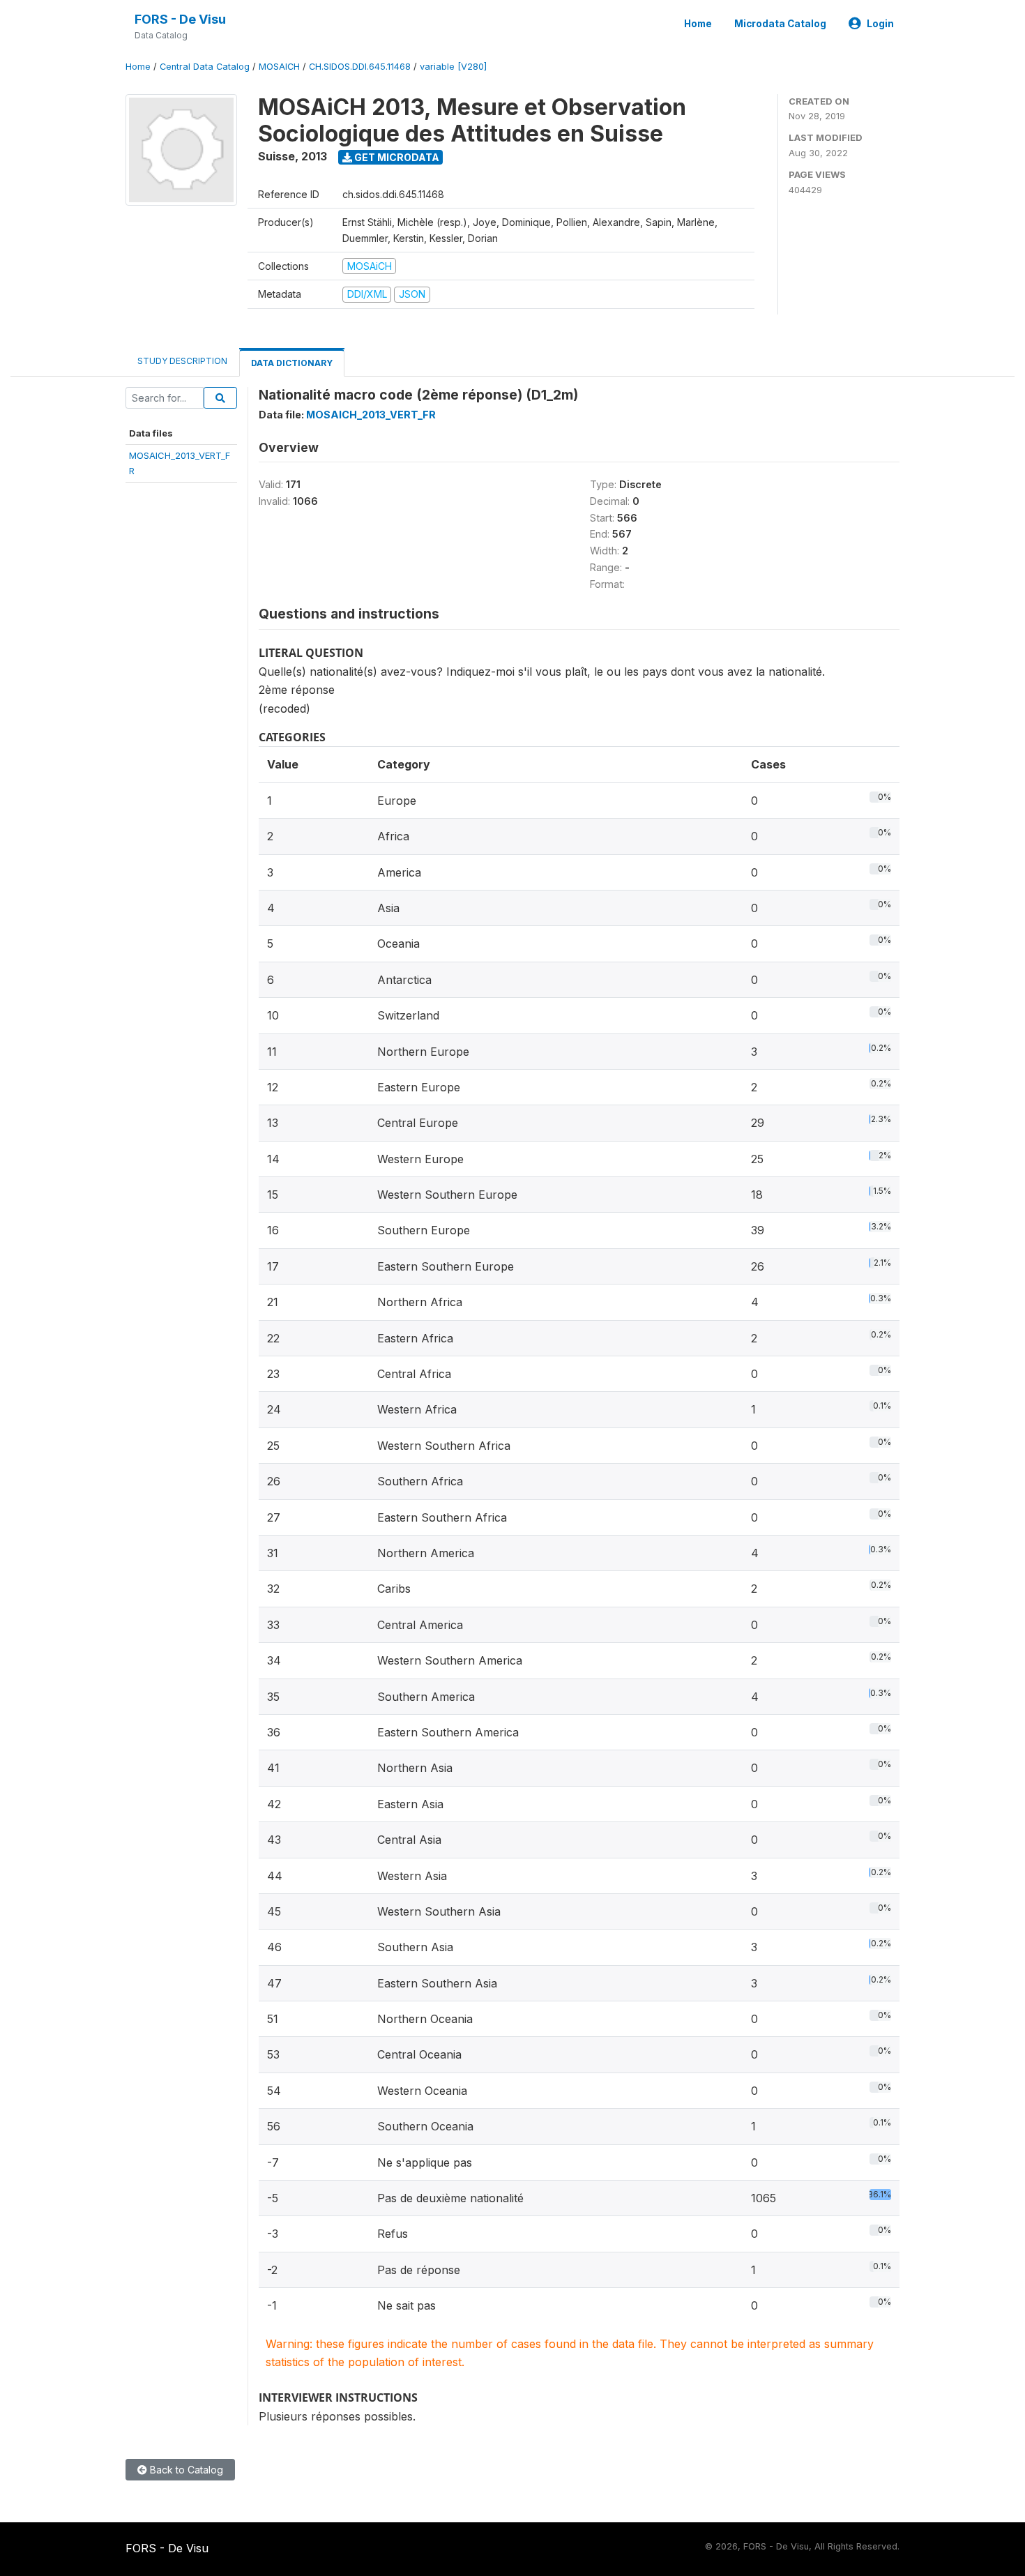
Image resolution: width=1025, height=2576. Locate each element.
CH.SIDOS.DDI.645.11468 (360, 67)
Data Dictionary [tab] (292, 363)
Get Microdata (396, 157)
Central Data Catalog (205, 67)
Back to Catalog (185, 2470)
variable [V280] (453, 67)
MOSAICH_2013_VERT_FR (371, 415)
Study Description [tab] (182, 361)
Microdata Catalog (780, 24)
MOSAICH (279, 67)
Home (698, 24)
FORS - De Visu (180, 19)
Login (880, 24)
